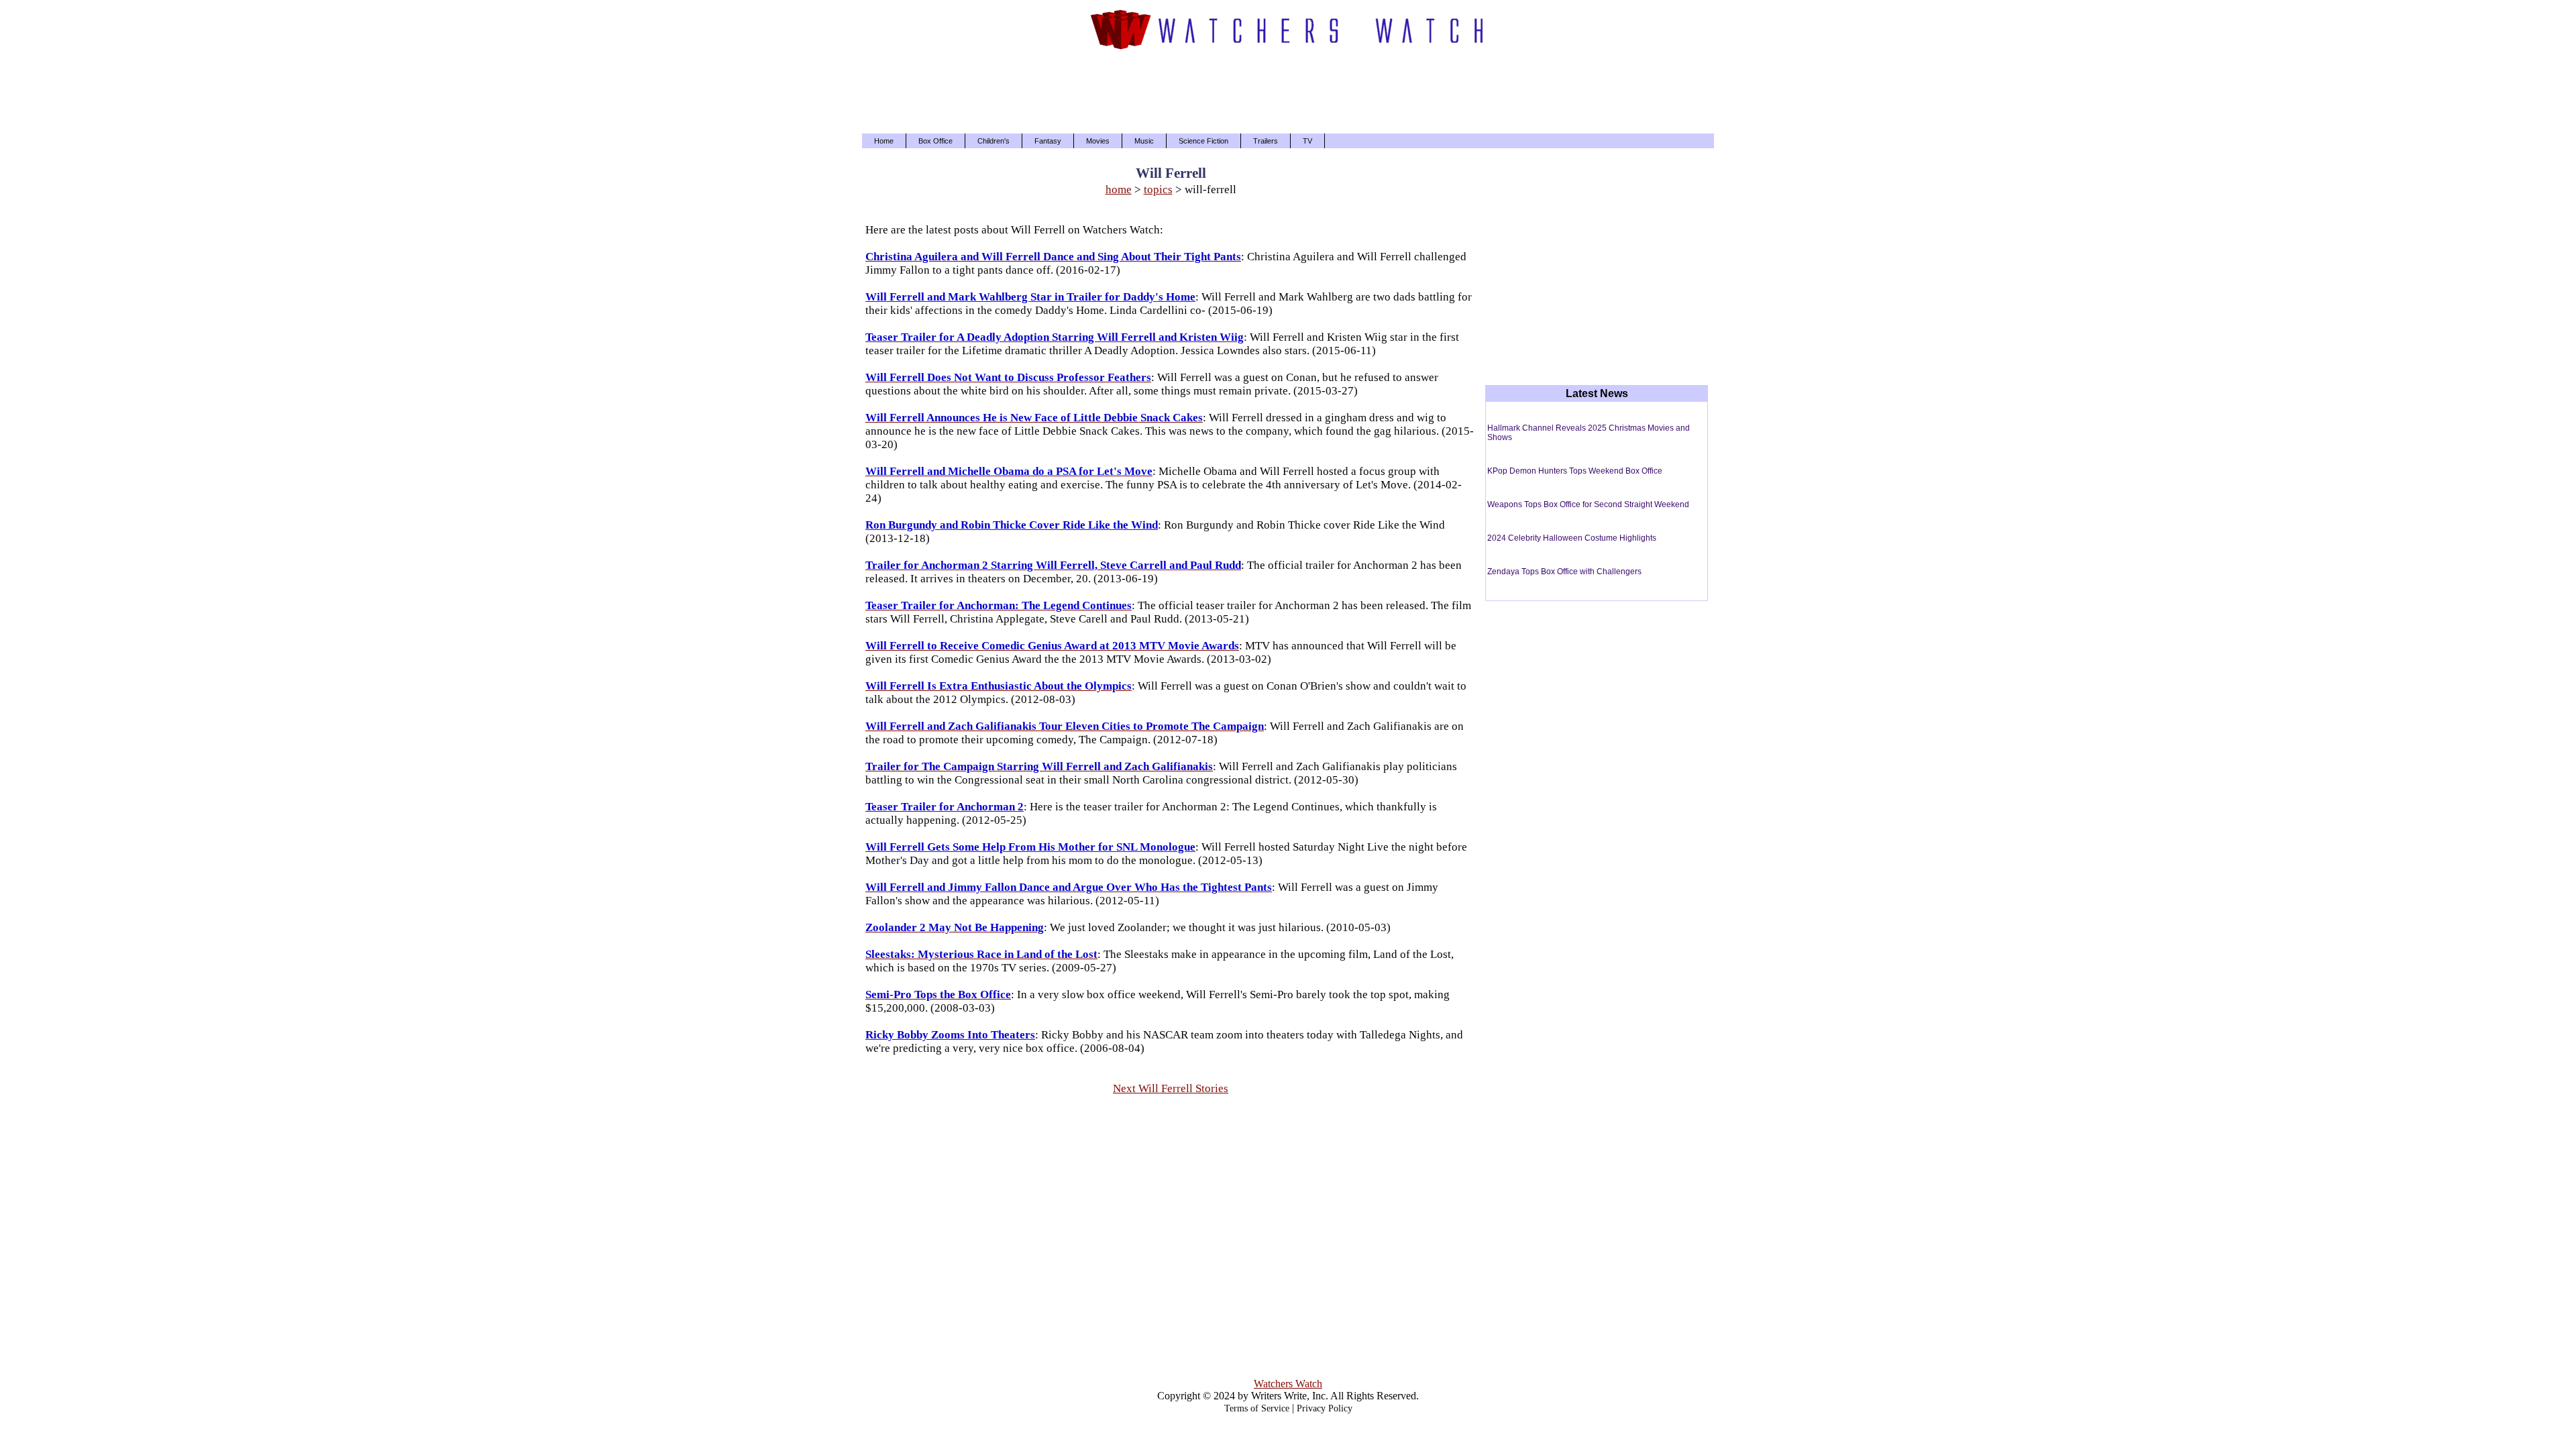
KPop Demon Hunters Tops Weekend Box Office (1575, 471)
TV (1307, 141)
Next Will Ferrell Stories (1171, 1088)
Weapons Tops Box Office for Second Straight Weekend (1588, 504)
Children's (994, 141)
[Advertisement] (1288, 90)
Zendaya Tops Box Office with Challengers (1564, 572)
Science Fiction (1203, 141)
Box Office (935, 141)
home (1119, 190)
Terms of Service (1257, 1408)
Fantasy (1048, 141)
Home (884, 141)
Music (1144, 141)
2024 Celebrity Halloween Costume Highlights (1572, 538)
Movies (1098, 141)
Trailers (1266, 141)
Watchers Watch (1288, 1384)
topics (1158, 190)
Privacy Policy (1325, 1408)
